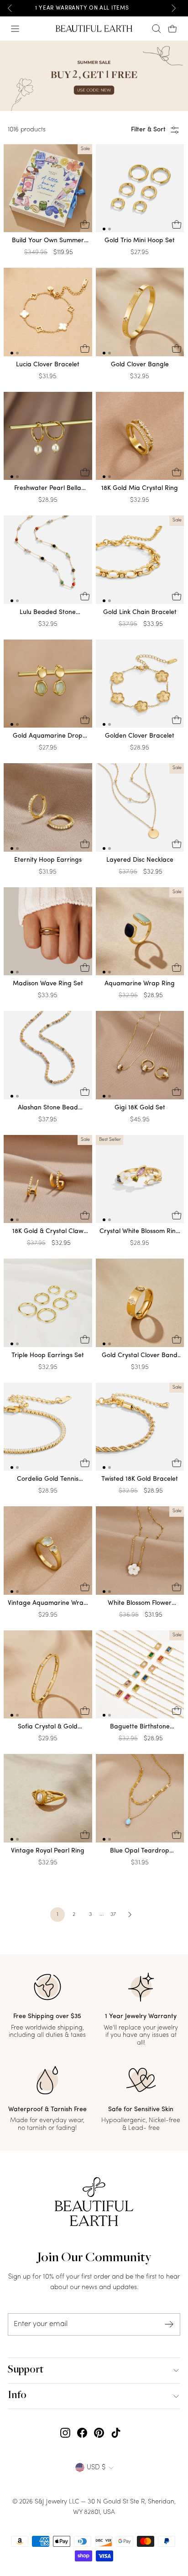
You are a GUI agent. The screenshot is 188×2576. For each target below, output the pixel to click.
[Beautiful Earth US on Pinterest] (99, 2433)
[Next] (173, 8)
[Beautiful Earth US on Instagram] (65, 2433)
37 (113, 1915)
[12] (140, 190)
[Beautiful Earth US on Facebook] (82, 2433)
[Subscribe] (169, 2324)
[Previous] (10, 8)
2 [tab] (110, 229)
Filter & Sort (148, 130)
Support (26, 2370)
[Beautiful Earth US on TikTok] (116, 2433)
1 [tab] (104, 229)
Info (17, 2396)
